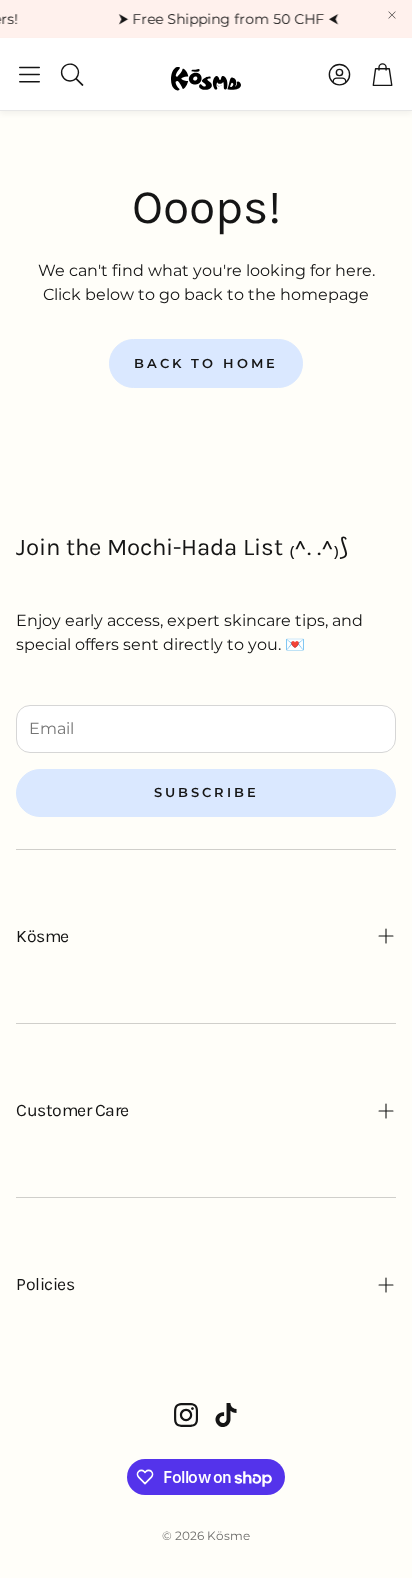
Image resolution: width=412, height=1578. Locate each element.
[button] (29, 74)
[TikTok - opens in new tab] (226, 1415)
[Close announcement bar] (392, 15)
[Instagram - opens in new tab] (186, 1415)
